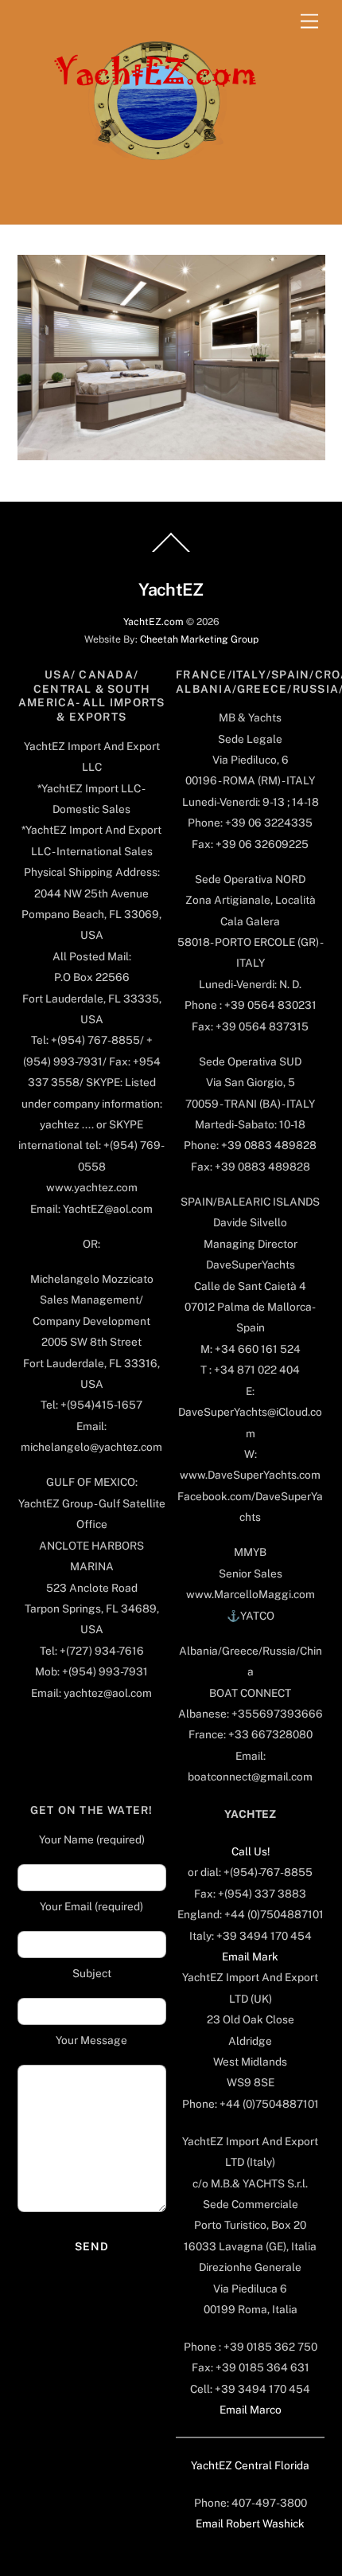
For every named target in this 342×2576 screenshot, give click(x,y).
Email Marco (251, 2410)
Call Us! (251, 1851)
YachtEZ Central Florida (250, 2465)
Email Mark (250, 1956)
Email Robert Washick (250, 2523)
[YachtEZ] (147, 204)
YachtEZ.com (154, 622)
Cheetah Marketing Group (199, 639)
